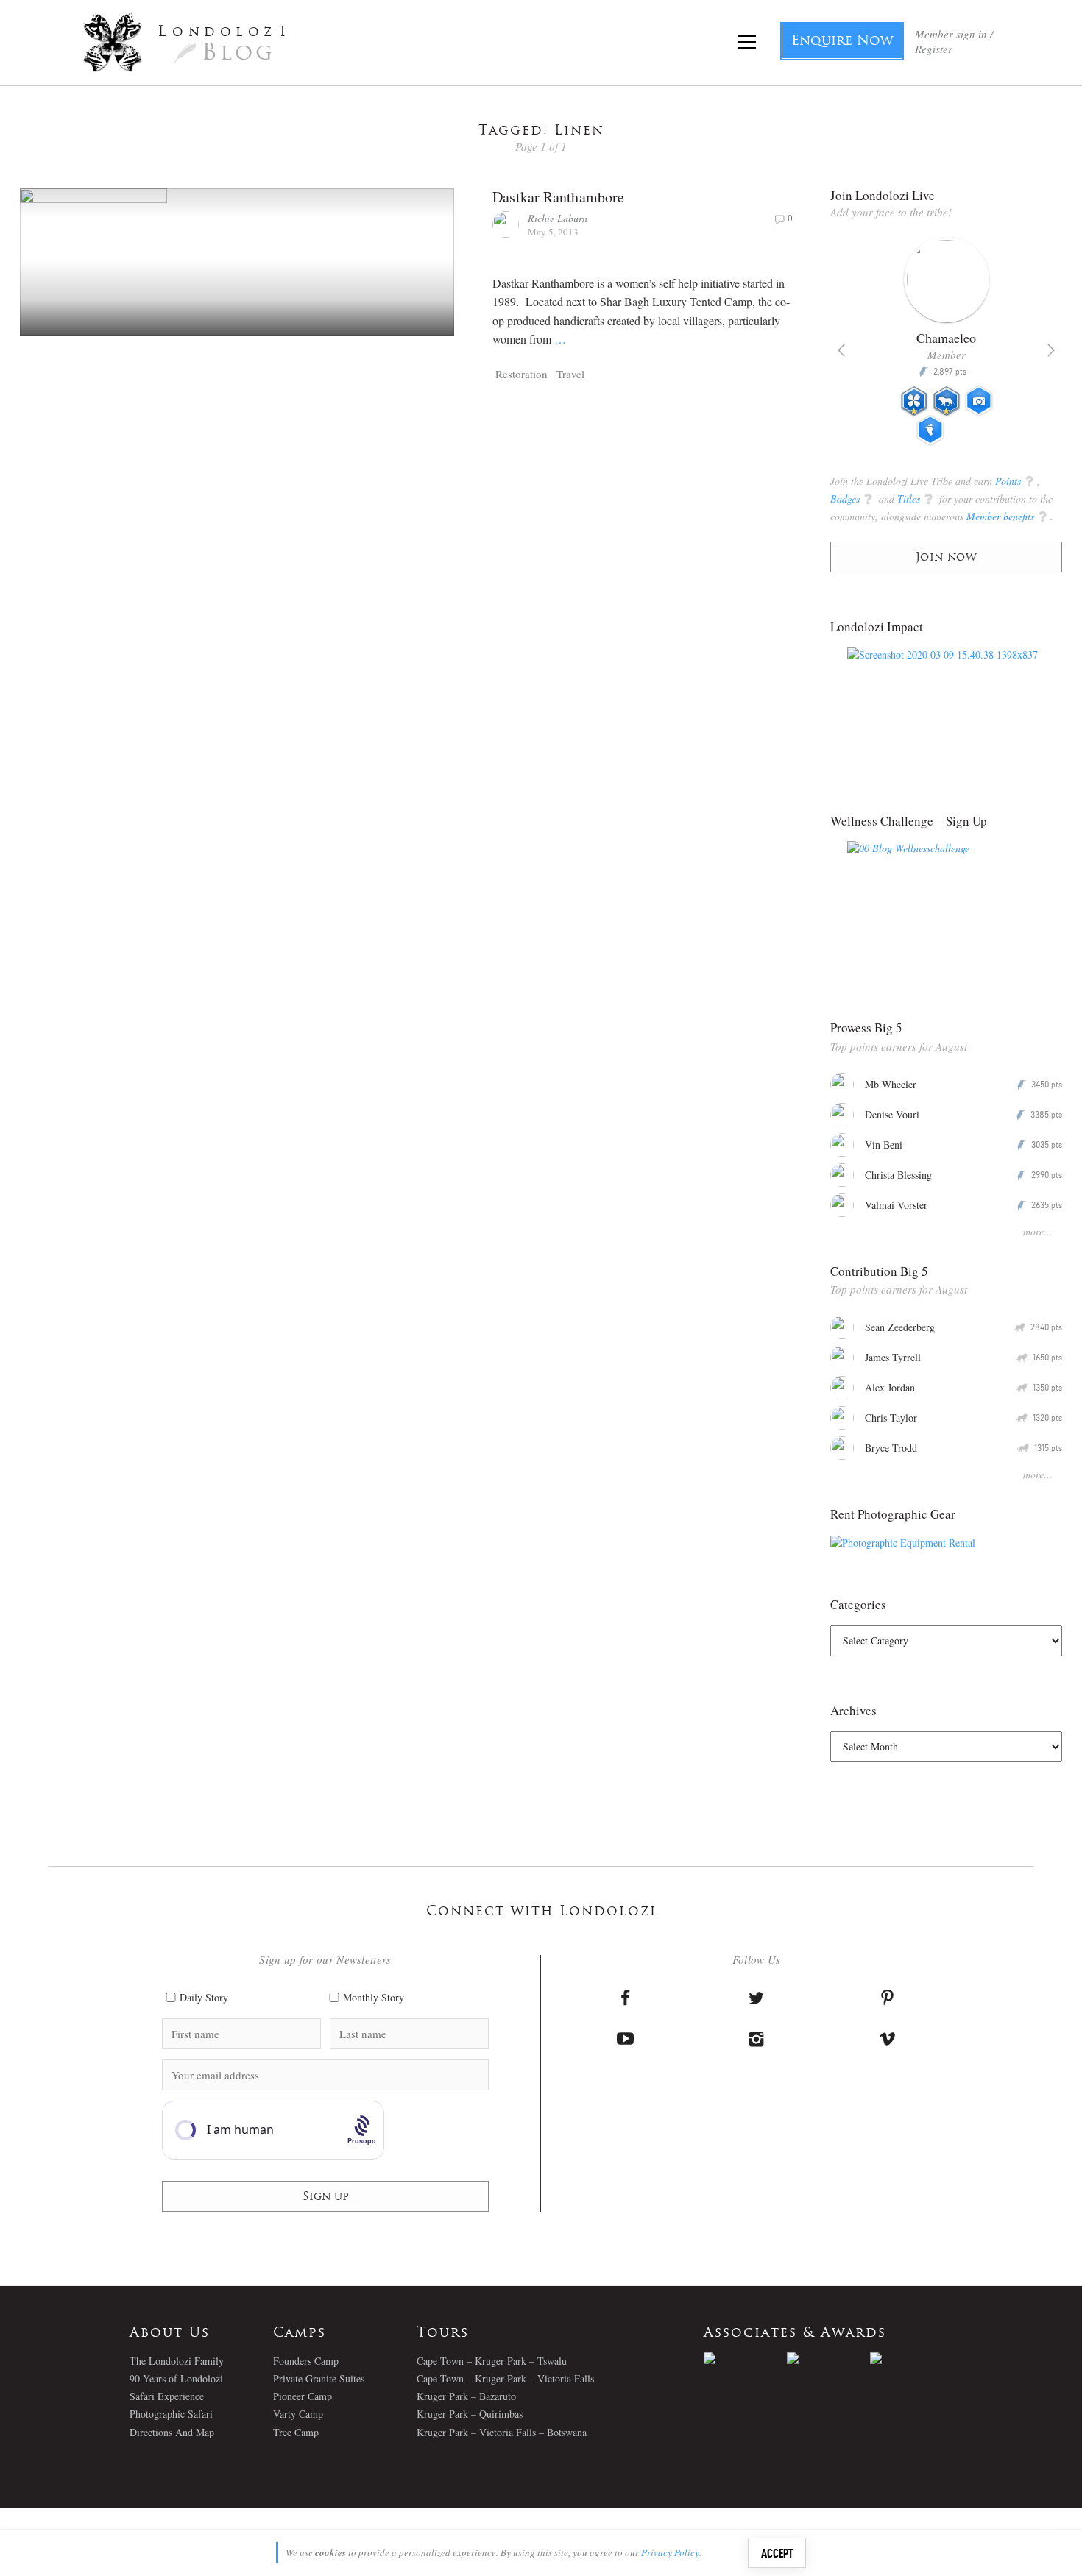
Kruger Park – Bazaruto (466, 2396)
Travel (570, 374)
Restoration (521, 374)
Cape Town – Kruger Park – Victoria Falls (505, 2378)
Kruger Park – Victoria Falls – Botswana (502, 2432)
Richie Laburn (558, 218)
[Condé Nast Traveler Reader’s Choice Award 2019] (745, 2358)
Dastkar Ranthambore (558, 197)
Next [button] (1051, 350)
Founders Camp (306, 2361)
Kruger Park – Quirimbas (470, 2414)
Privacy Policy (670, 2552)
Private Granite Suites (319, 2378)
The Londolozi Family (177, 2361)
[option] (946, 347)
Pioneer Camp (303, 2396)
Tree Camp (296, 2432)
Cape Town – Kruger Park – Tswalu (492, 2361)
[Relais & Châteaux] (912, 2358)
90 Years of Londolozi (176, 2378)
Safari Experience (167, 2396)
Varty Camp (298, 2414)
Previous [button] (841, 350)
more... (1038, 1231)
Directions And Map (172, 2432)
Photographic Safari (171, 2414)
